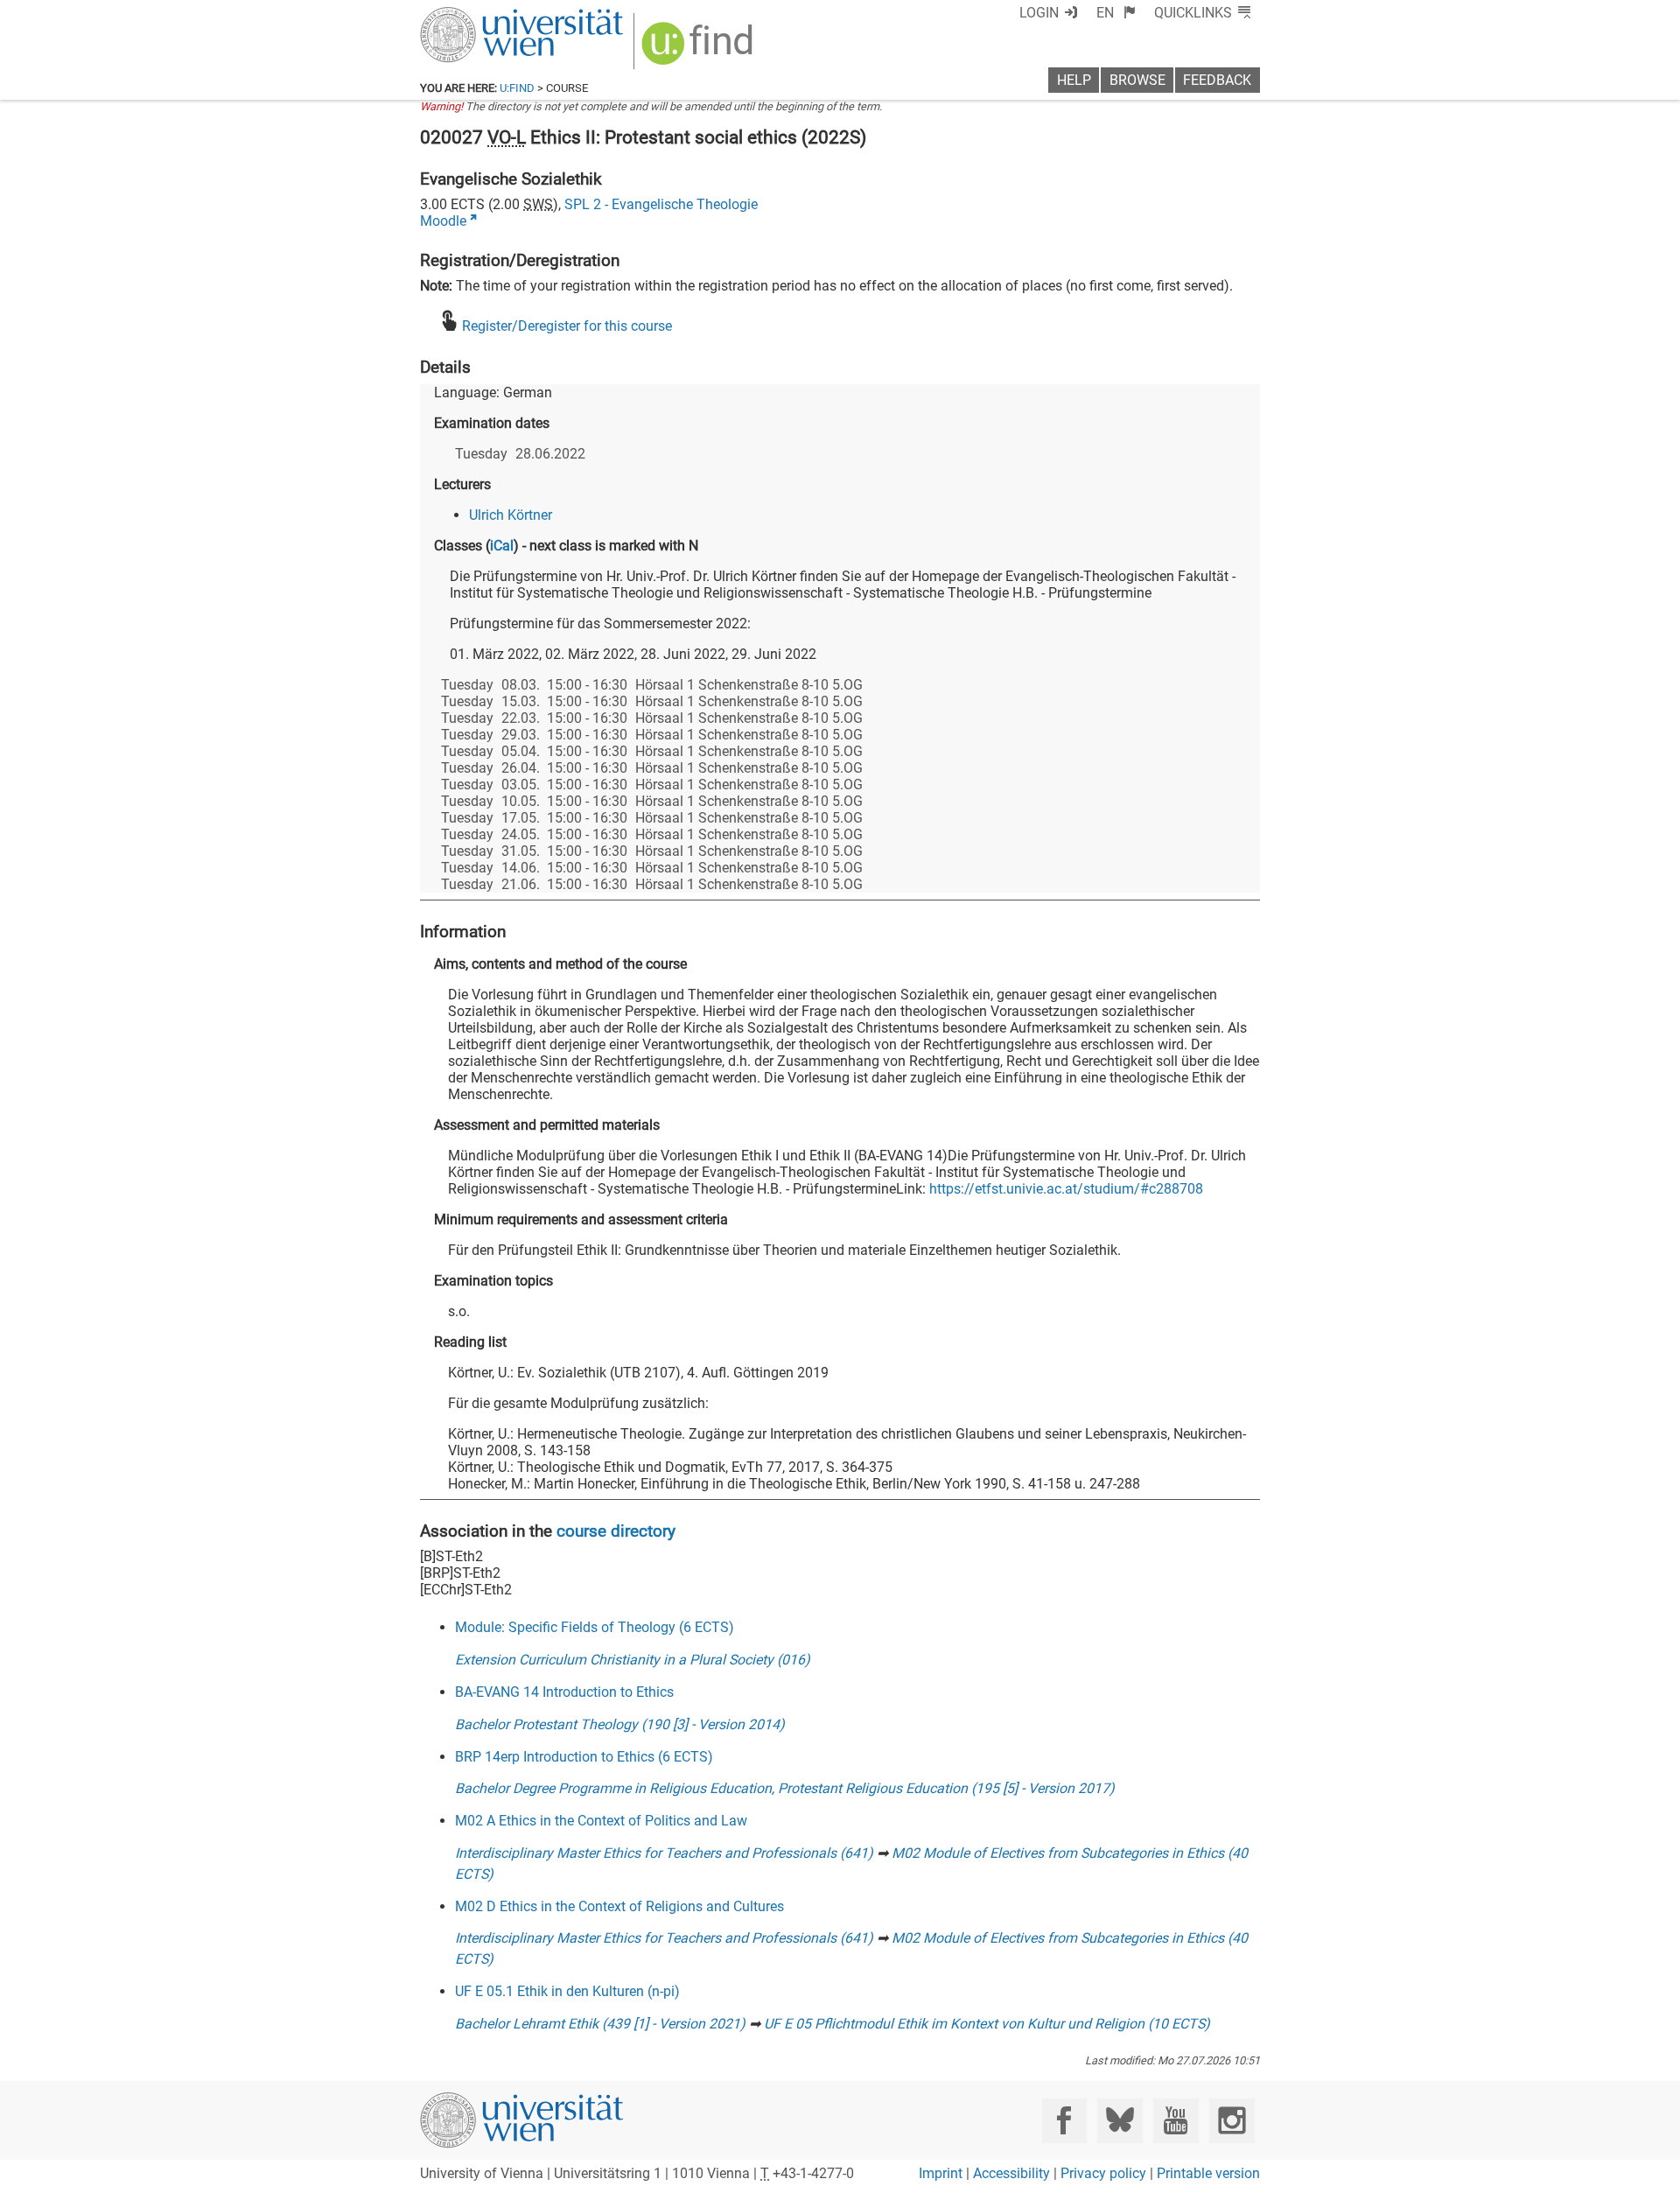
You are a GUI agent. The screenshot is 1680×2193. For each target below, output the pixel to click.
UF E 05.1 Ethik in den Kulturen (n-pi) (567, 1991)
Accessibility (1011, 2173)
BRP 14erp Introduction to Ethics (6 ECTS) (584, 1757)
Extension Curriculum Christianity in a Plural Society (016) (633, 1660)
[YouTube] (1176, 2121)
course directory (616, 1531)
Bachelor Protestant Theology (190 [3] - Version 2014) (620, 1724)
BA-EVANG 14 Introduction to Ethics (564, 1692)
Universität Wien (480, 15)
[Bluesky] (1120, 2121)
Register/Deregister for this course (567, 326)
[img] (700, 49)
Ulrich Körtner (511, 515)
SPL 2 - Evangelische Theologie (661, 204)
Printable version (1208, 2173)
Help (1074, 80)
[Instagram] (1232, 2121)
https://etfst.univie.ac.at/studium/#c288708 (1066, 1189)
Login (1039, 13)
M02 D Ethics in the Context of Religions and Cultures (619, 1906)
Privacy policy (1103, 2173)
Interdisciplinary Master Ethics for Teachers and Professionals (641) (664, 1853)
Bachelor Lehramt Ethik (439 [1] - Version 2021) (600, 2024)
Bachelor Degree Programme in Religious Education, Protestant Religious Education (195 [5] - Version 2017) (785, 1788)
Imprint (941, 2173)
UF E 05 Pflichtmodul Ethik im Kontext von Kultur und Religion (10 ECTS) (987, 2024)
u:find (517, 88)
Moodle (443, 221)
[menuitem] (1116, 13)
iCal (502, 546)
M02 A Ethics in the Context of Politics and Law (601, 1821)
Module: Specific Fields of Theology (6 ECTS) (595, 1627)
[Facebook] (1064, 2121)
